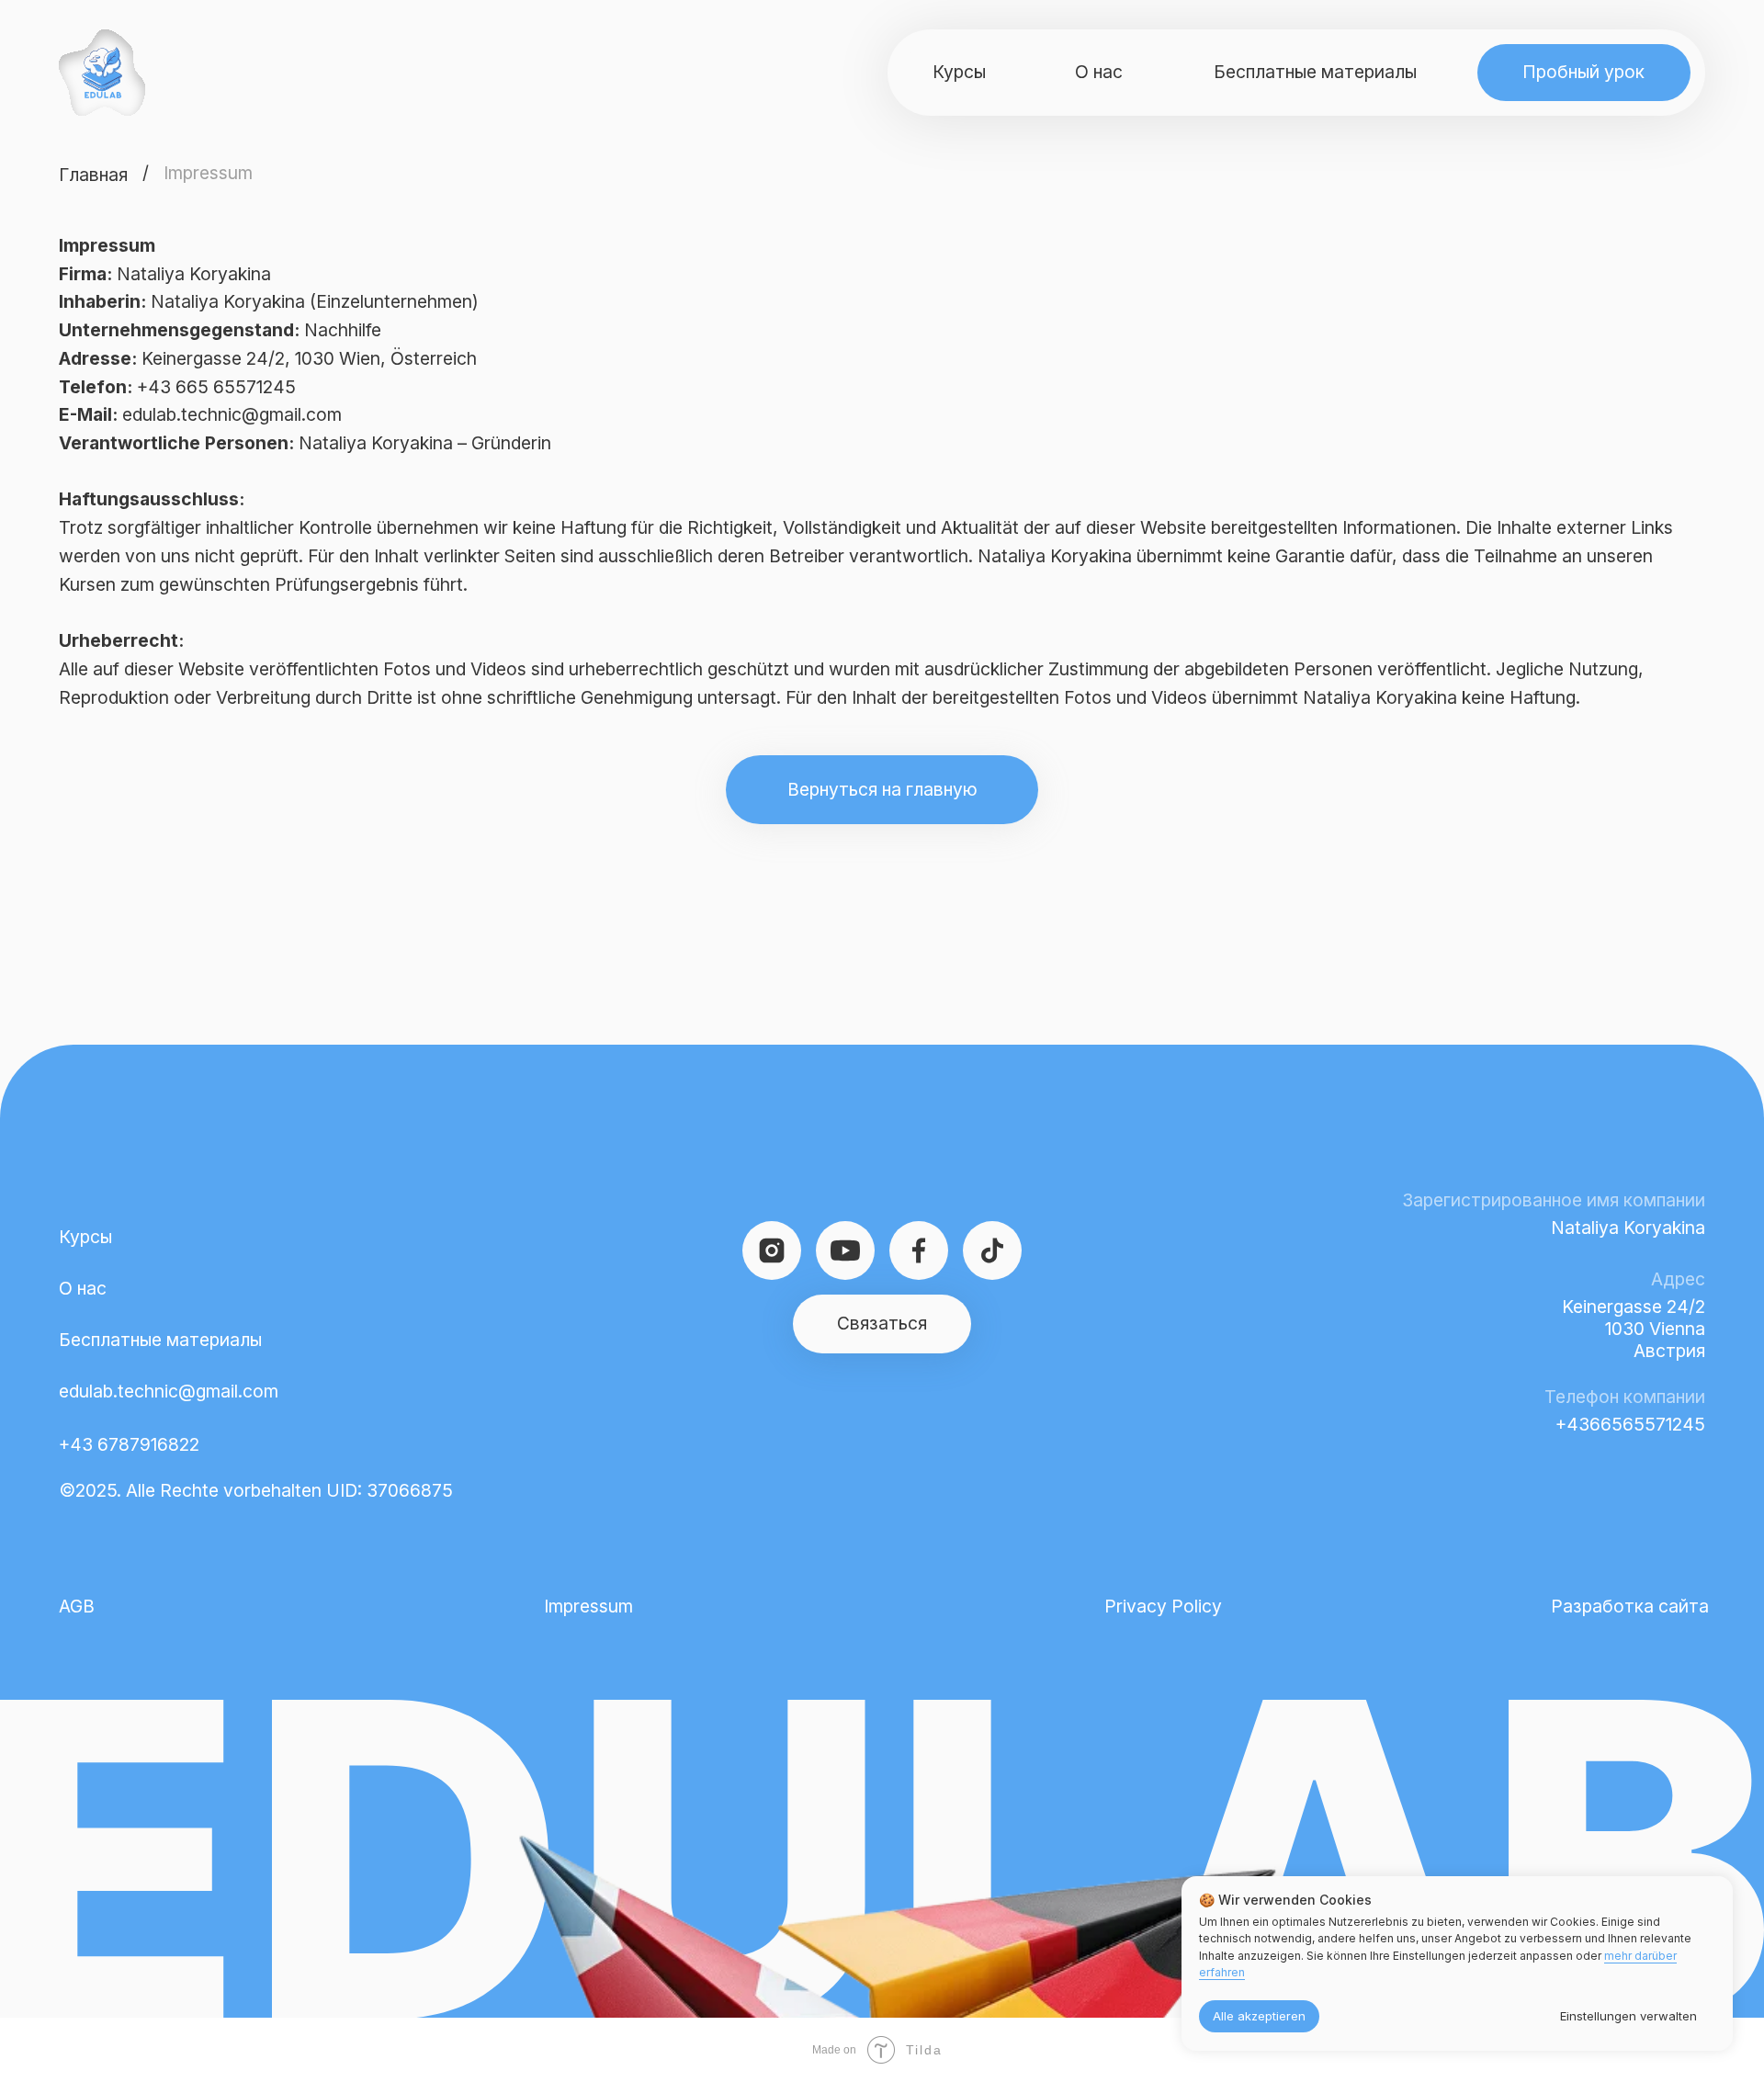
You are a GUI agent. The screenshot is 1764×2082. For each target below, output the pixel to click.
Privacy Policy (1163, 1606)
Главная (93, 175)
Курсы (85, 1237)
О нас (83, 1288)
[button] (1584, 73)
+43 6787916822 (129, 1444)
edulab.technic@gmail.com (169, 1391)
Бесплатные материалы (160, 1340)
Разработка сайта (1630, 1606)
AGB (77, 1606)
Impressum (588, 1606)
